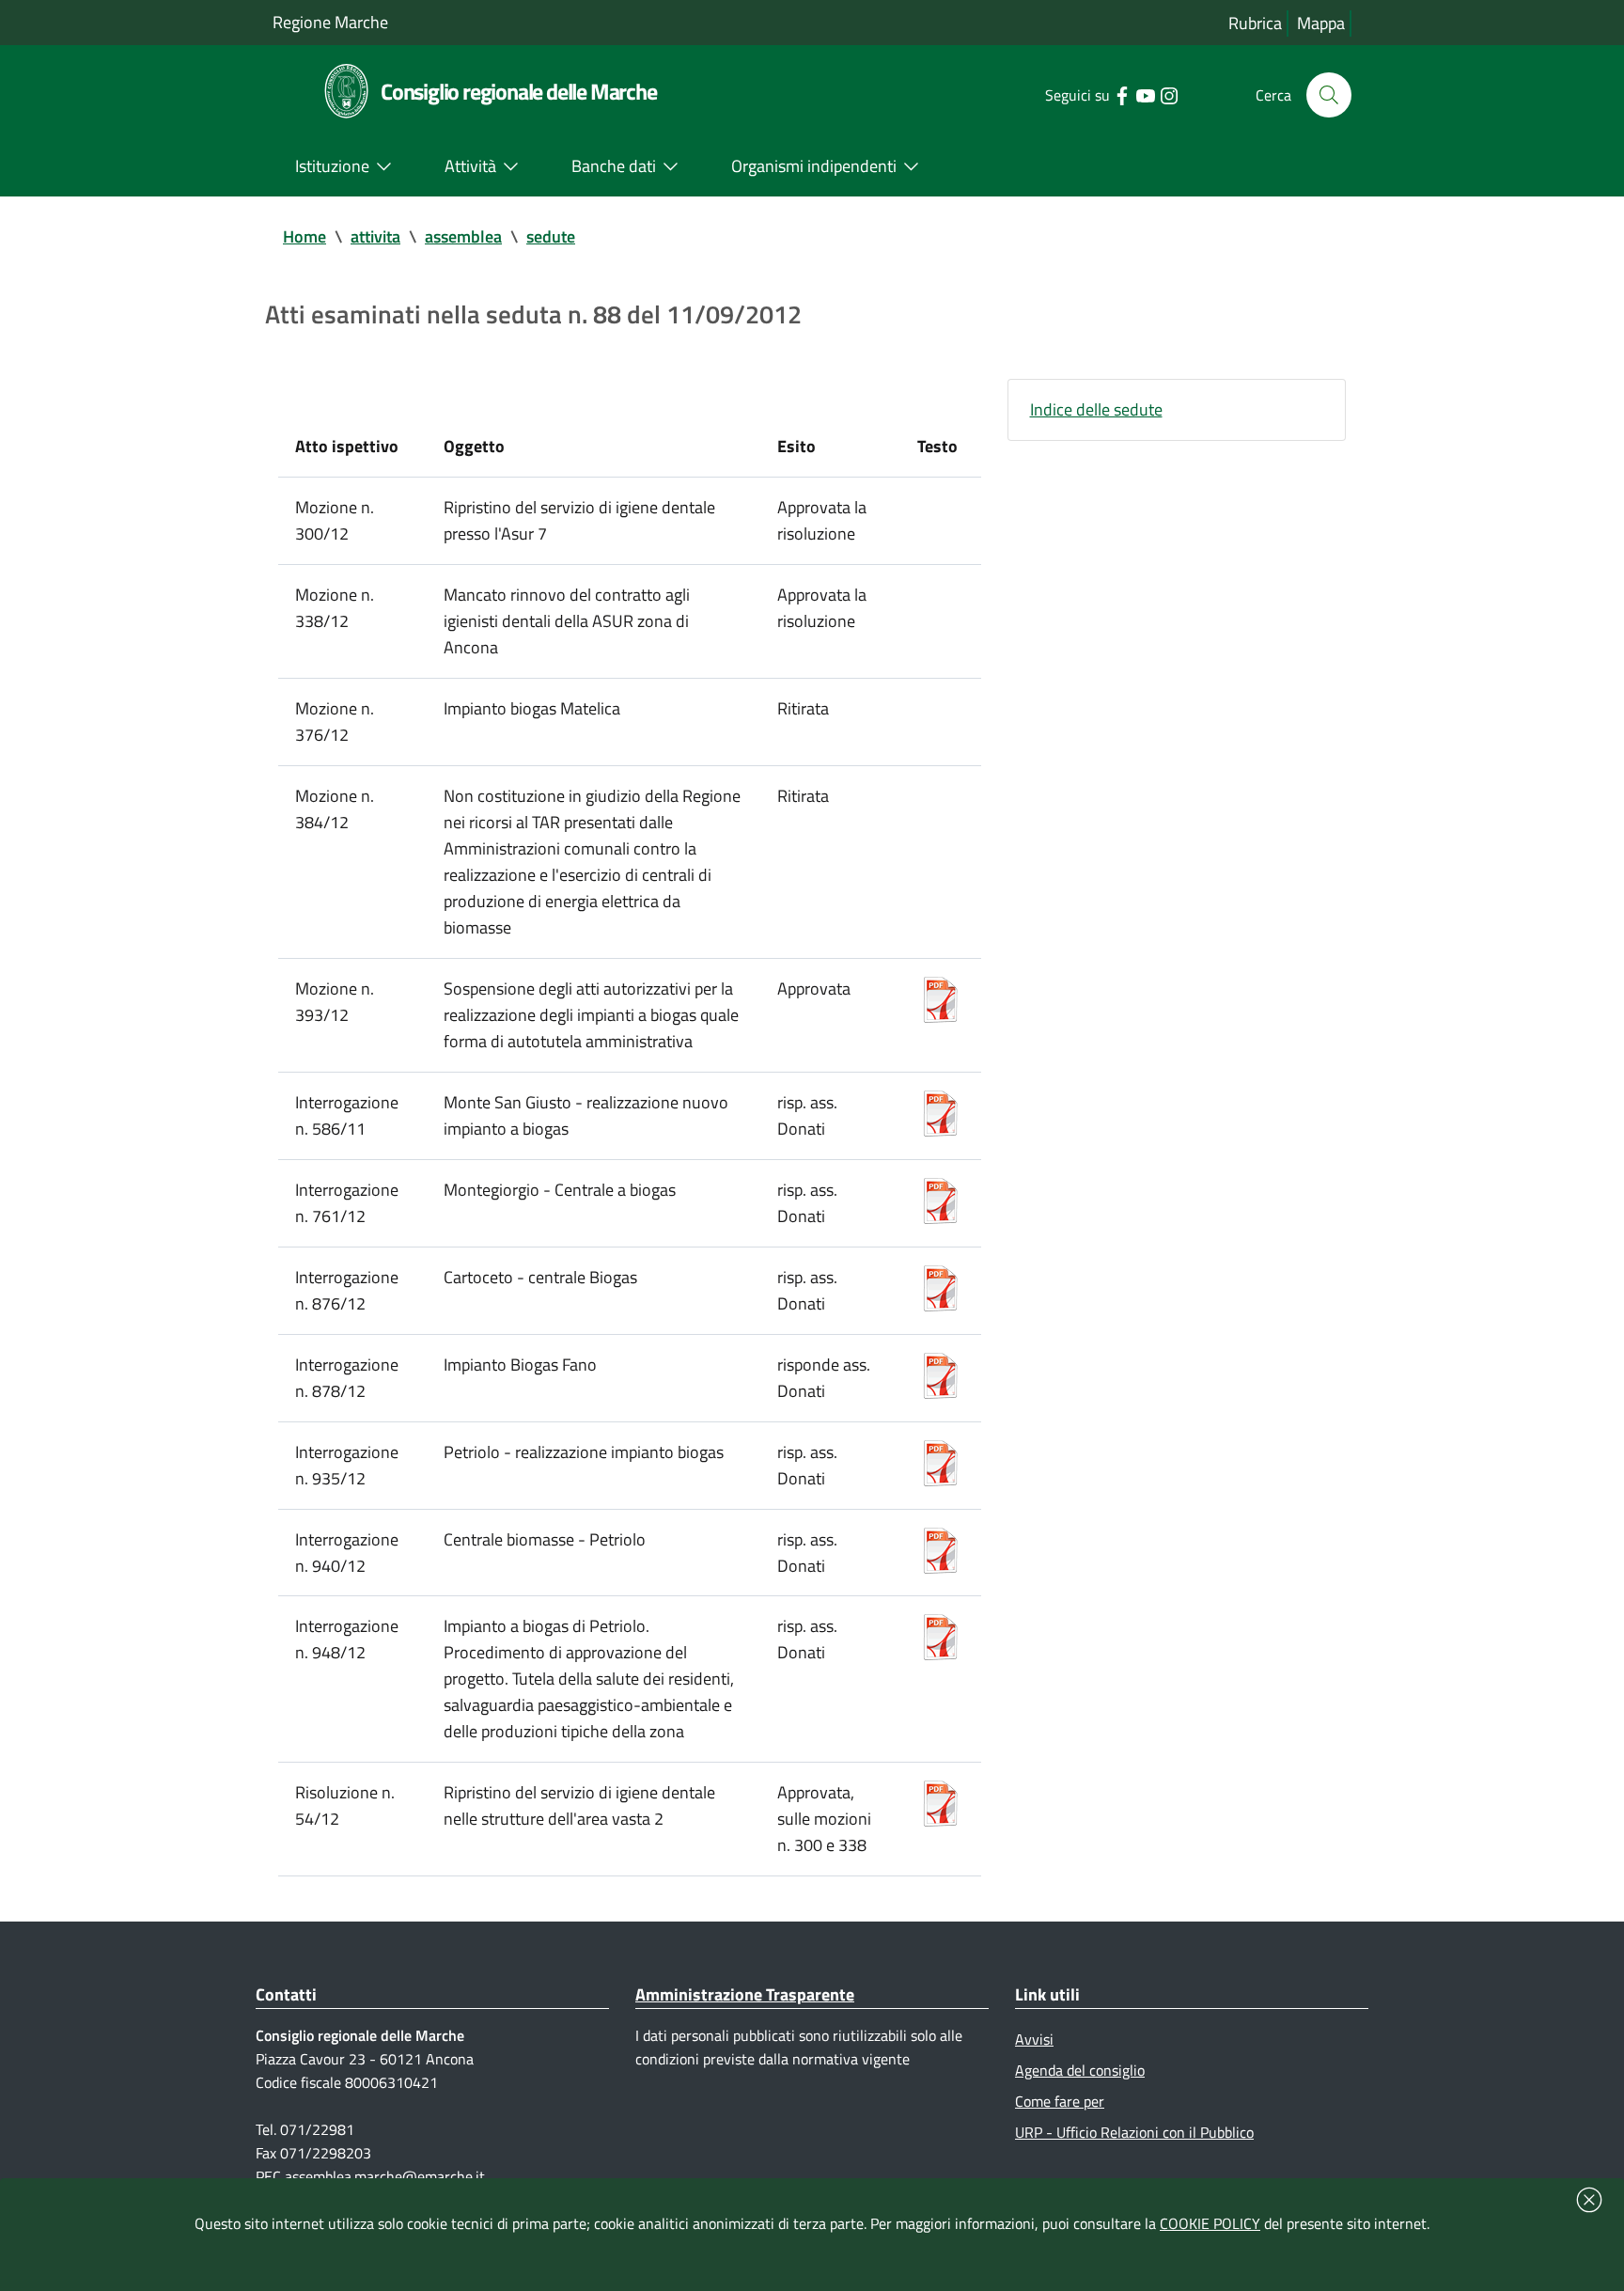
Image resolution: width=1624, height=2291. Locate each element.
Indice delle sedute (1096, 409)
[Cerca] (1329, 95)
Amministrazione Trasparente (745, 1994)
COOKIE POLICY (1210, 2223)
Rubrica (1255, 23)
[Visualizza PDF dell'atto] (941, 997)
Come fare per (1060, 2101)
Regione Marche (330, 22)
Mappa (1321, 23)
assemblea (463, 236)
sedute (551, 236)
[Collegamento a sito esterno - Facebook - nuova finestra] (1122, 94)
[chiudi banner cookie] (1589, 2200)
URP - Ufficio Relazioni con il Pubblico (1134, 2132)
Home (304, 236)
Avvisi (1034, 2039)
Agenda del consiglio (1080, 2070)
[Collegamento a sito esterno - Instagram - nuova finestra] (1169, 94)
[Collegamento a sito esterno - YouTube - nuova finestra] (1145, 94)
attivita (375, 236)
